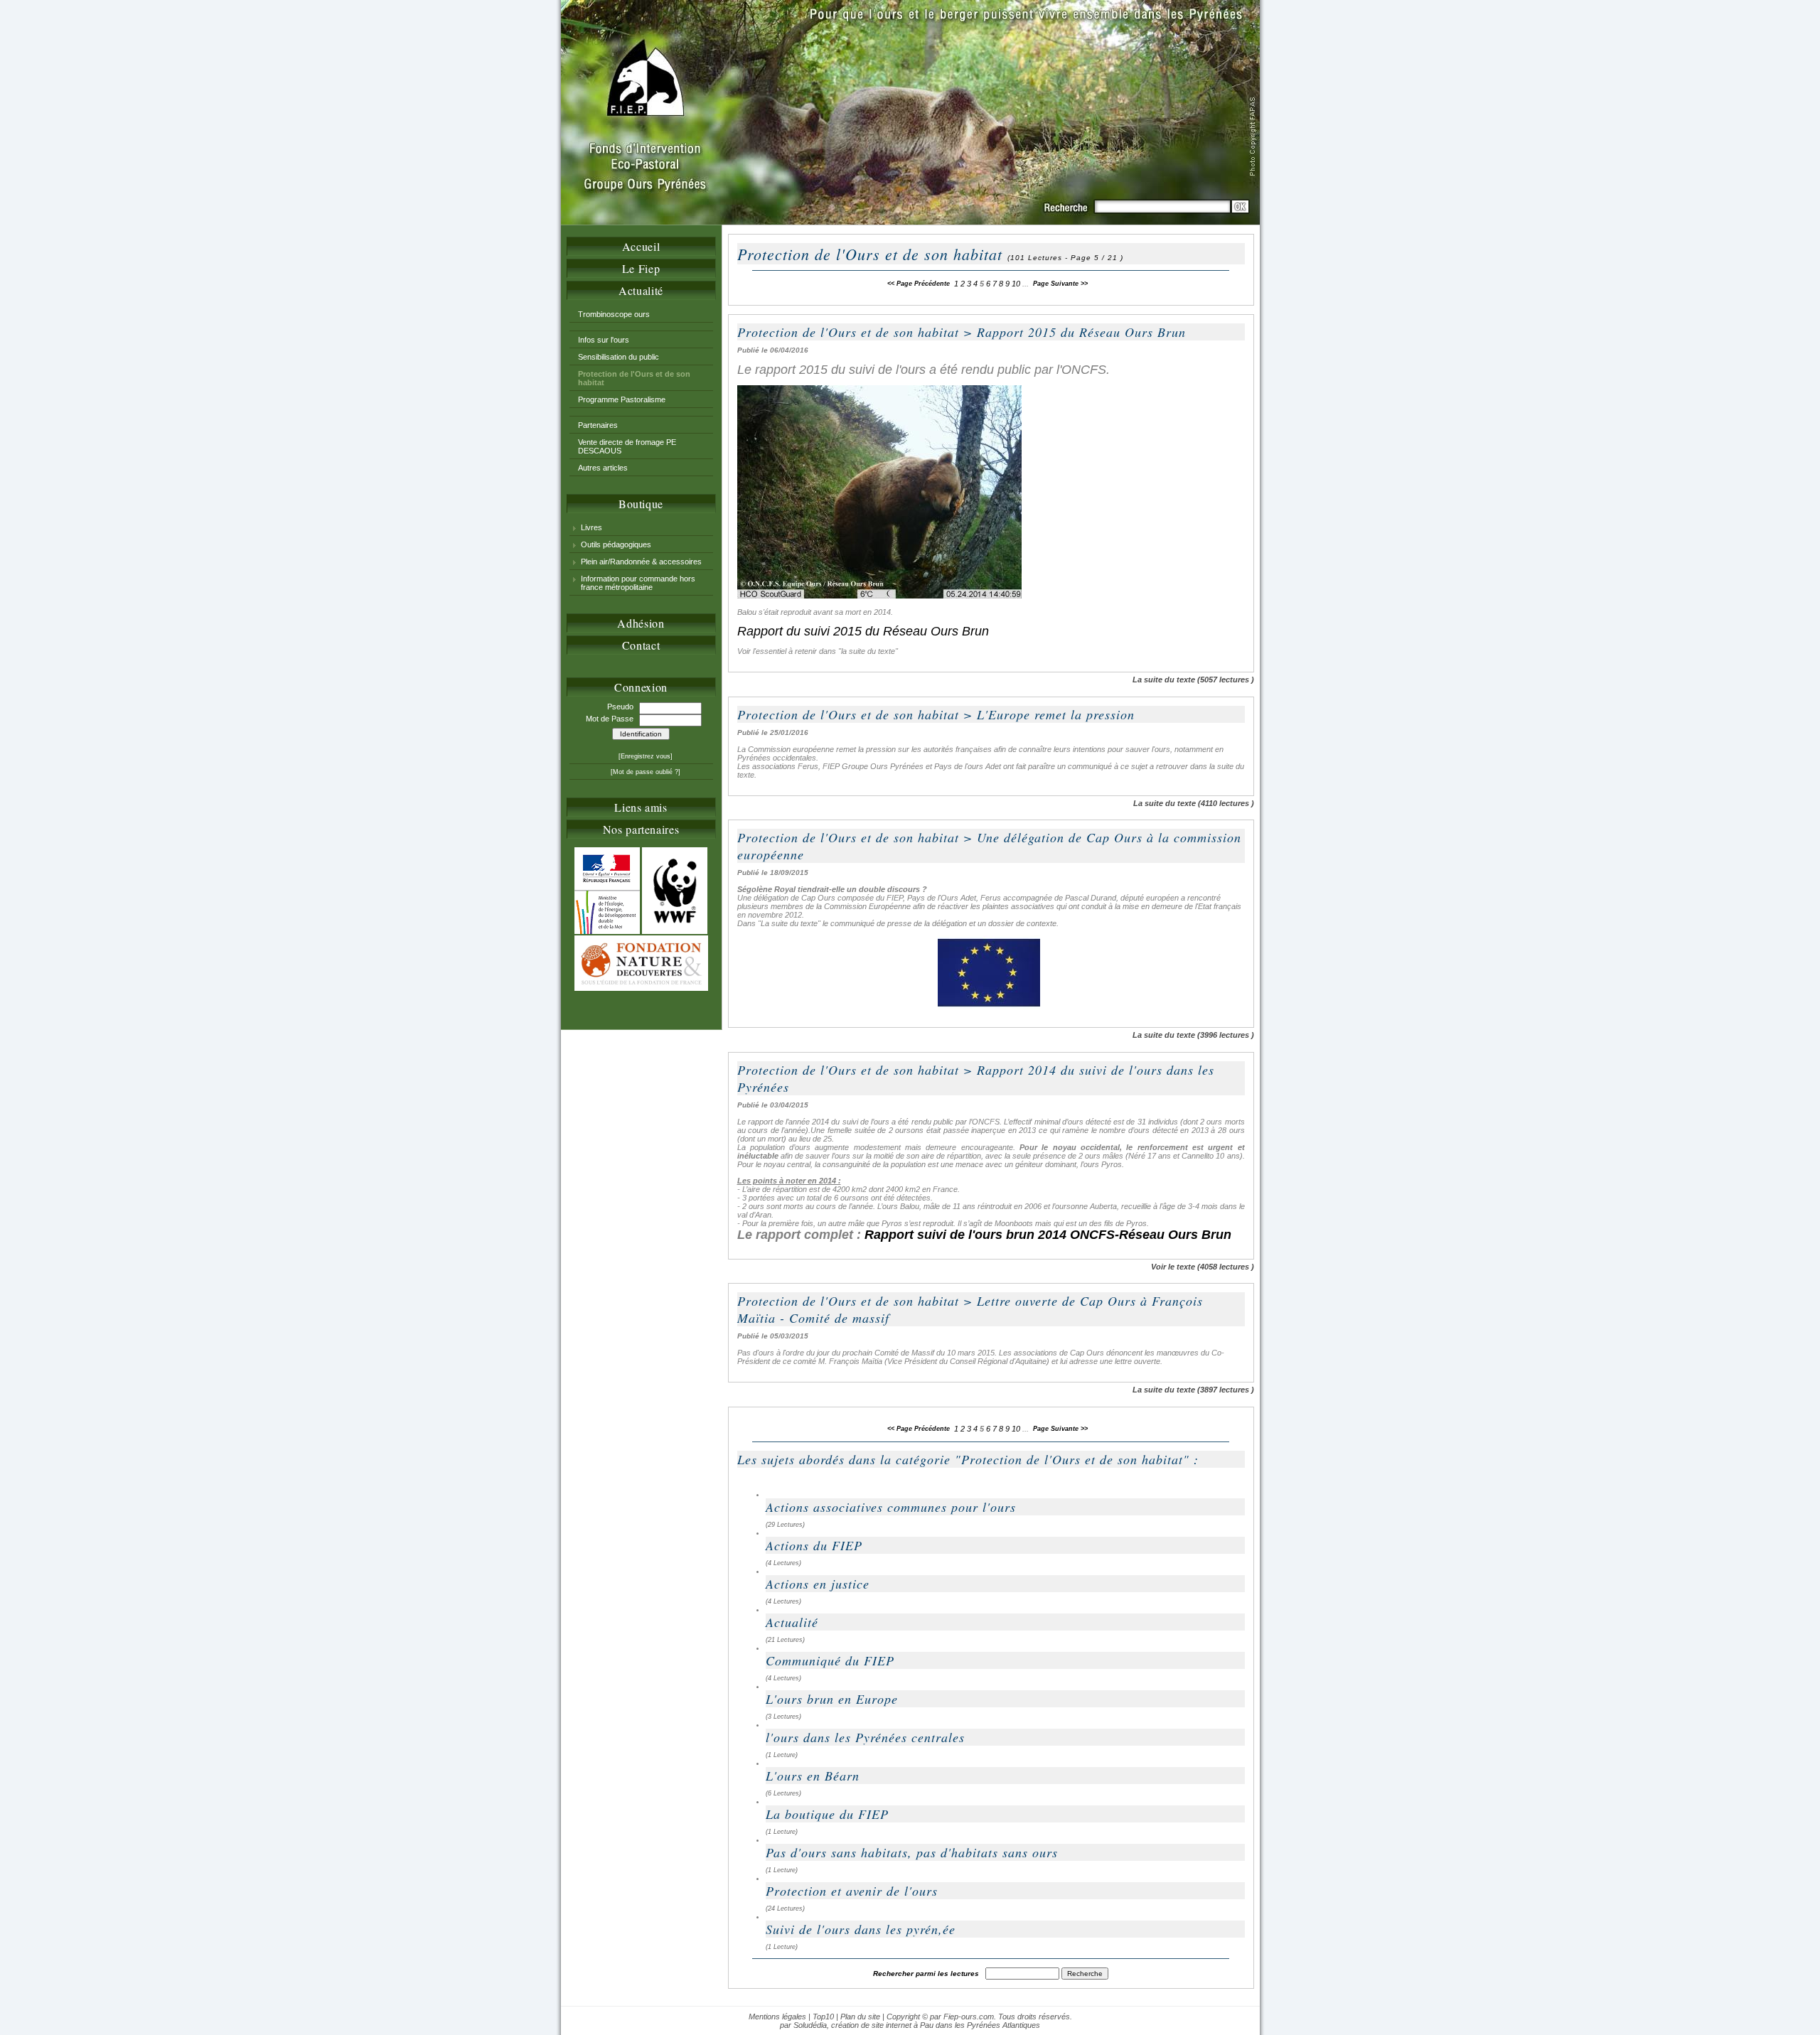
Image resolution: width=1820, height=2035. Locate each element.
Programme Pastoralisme (622, 399)
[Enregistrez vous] (646, 756)
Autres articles (603, 468)
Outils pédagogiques (616, 544)
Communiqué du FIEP (830, 1660)
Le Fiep (641, 268)
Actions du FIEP (814, 1545)
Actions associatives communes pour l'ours (891, 1507)
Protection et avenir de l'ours (852, 1891)
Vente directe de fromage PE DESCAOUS (627, 446)
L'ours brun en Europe (832, 1699)
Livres (591, 527)
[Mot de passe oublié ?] (646, 772)
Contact (641, 645)
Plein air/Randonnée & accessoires (641, 562)
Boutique (641, 504)
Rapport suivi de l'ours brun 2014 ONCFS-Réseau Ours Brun (1051, 1235)
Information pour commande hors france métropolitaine (638, 583)
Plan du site (860, 2017)
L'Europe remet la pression (1056, 714)
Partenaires (598, 425)
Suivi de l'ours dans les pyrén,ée (861, 1929)
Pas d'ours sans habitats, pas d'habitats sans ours (912, 1852)
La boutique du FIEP (827, 1814)
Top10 (823, 2017)
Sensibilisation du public (619, 357)
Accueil (641, 246)
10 (1016, 284)
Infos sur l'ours (604, 340)
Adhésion (641, 623)
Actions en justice (818, 1584)
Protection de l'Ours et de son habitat (848, 332)
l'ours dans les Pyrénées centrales (865, 1737)
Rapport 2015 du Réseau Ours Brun (1081, 332)
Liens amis (641, 807)
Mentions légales (777, 2017)
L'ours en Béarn (813, 1776)
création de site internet (871, 2025)
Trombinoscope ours (614, 314)
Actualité (641, 290)
